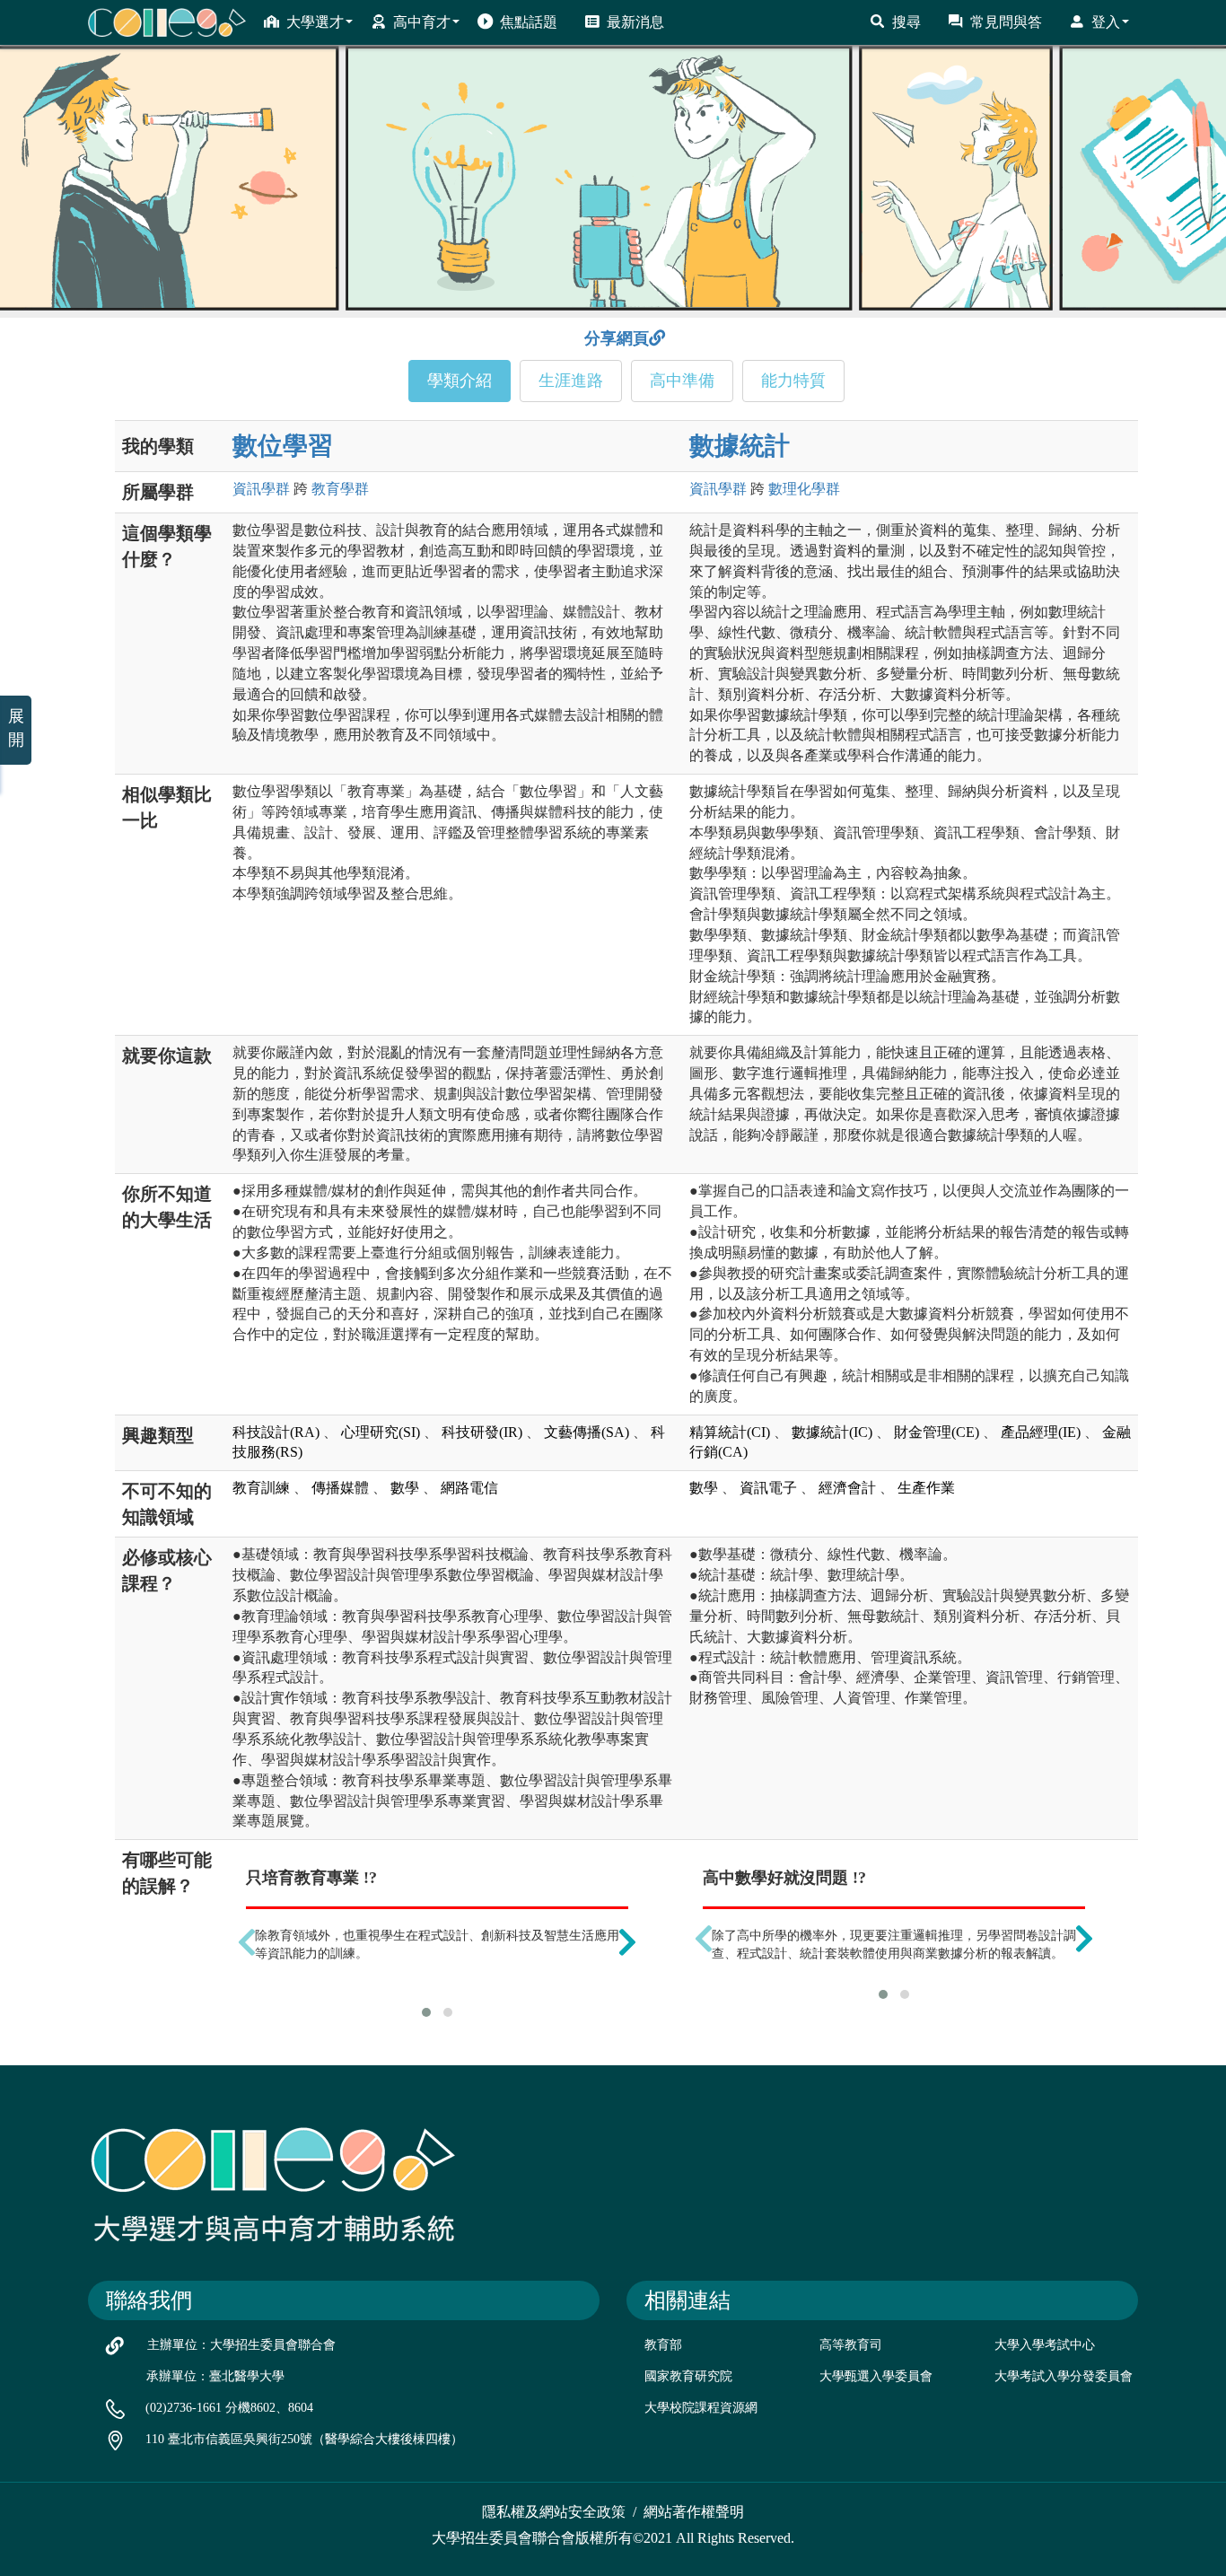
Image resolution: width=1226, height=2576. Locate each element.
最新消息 (635, 22)
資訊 (261, 489)
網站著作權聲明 (694, 2512)
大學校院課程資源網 (701, 2408)
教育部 (663, 2345)
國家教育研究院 (688, 2376)
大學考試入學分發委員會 (1064, 2376)
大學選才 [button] (315, 22)
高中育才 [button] (422, 22)
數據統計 (740, 446)
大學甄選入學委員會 (876, 2376)
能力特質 (793, 381)
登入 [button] (1106, 22)
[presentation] (247, 1941)
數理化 (804, 489)
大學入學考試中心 (1045, 2345)
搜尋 (906, 22)
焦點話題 (529, 22)
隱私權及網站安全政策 (554, 2512)
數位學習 (283, 446)
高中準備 (682, 381)
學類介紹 (460, 381)
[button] (426, 2012)
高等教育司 (851, 2345)
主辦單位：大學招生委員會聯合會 (241, 2345)
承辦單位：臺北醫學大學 (215, 2376)
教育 (340, 489)
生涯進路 (571, 381)
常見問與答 (1006, 22)
